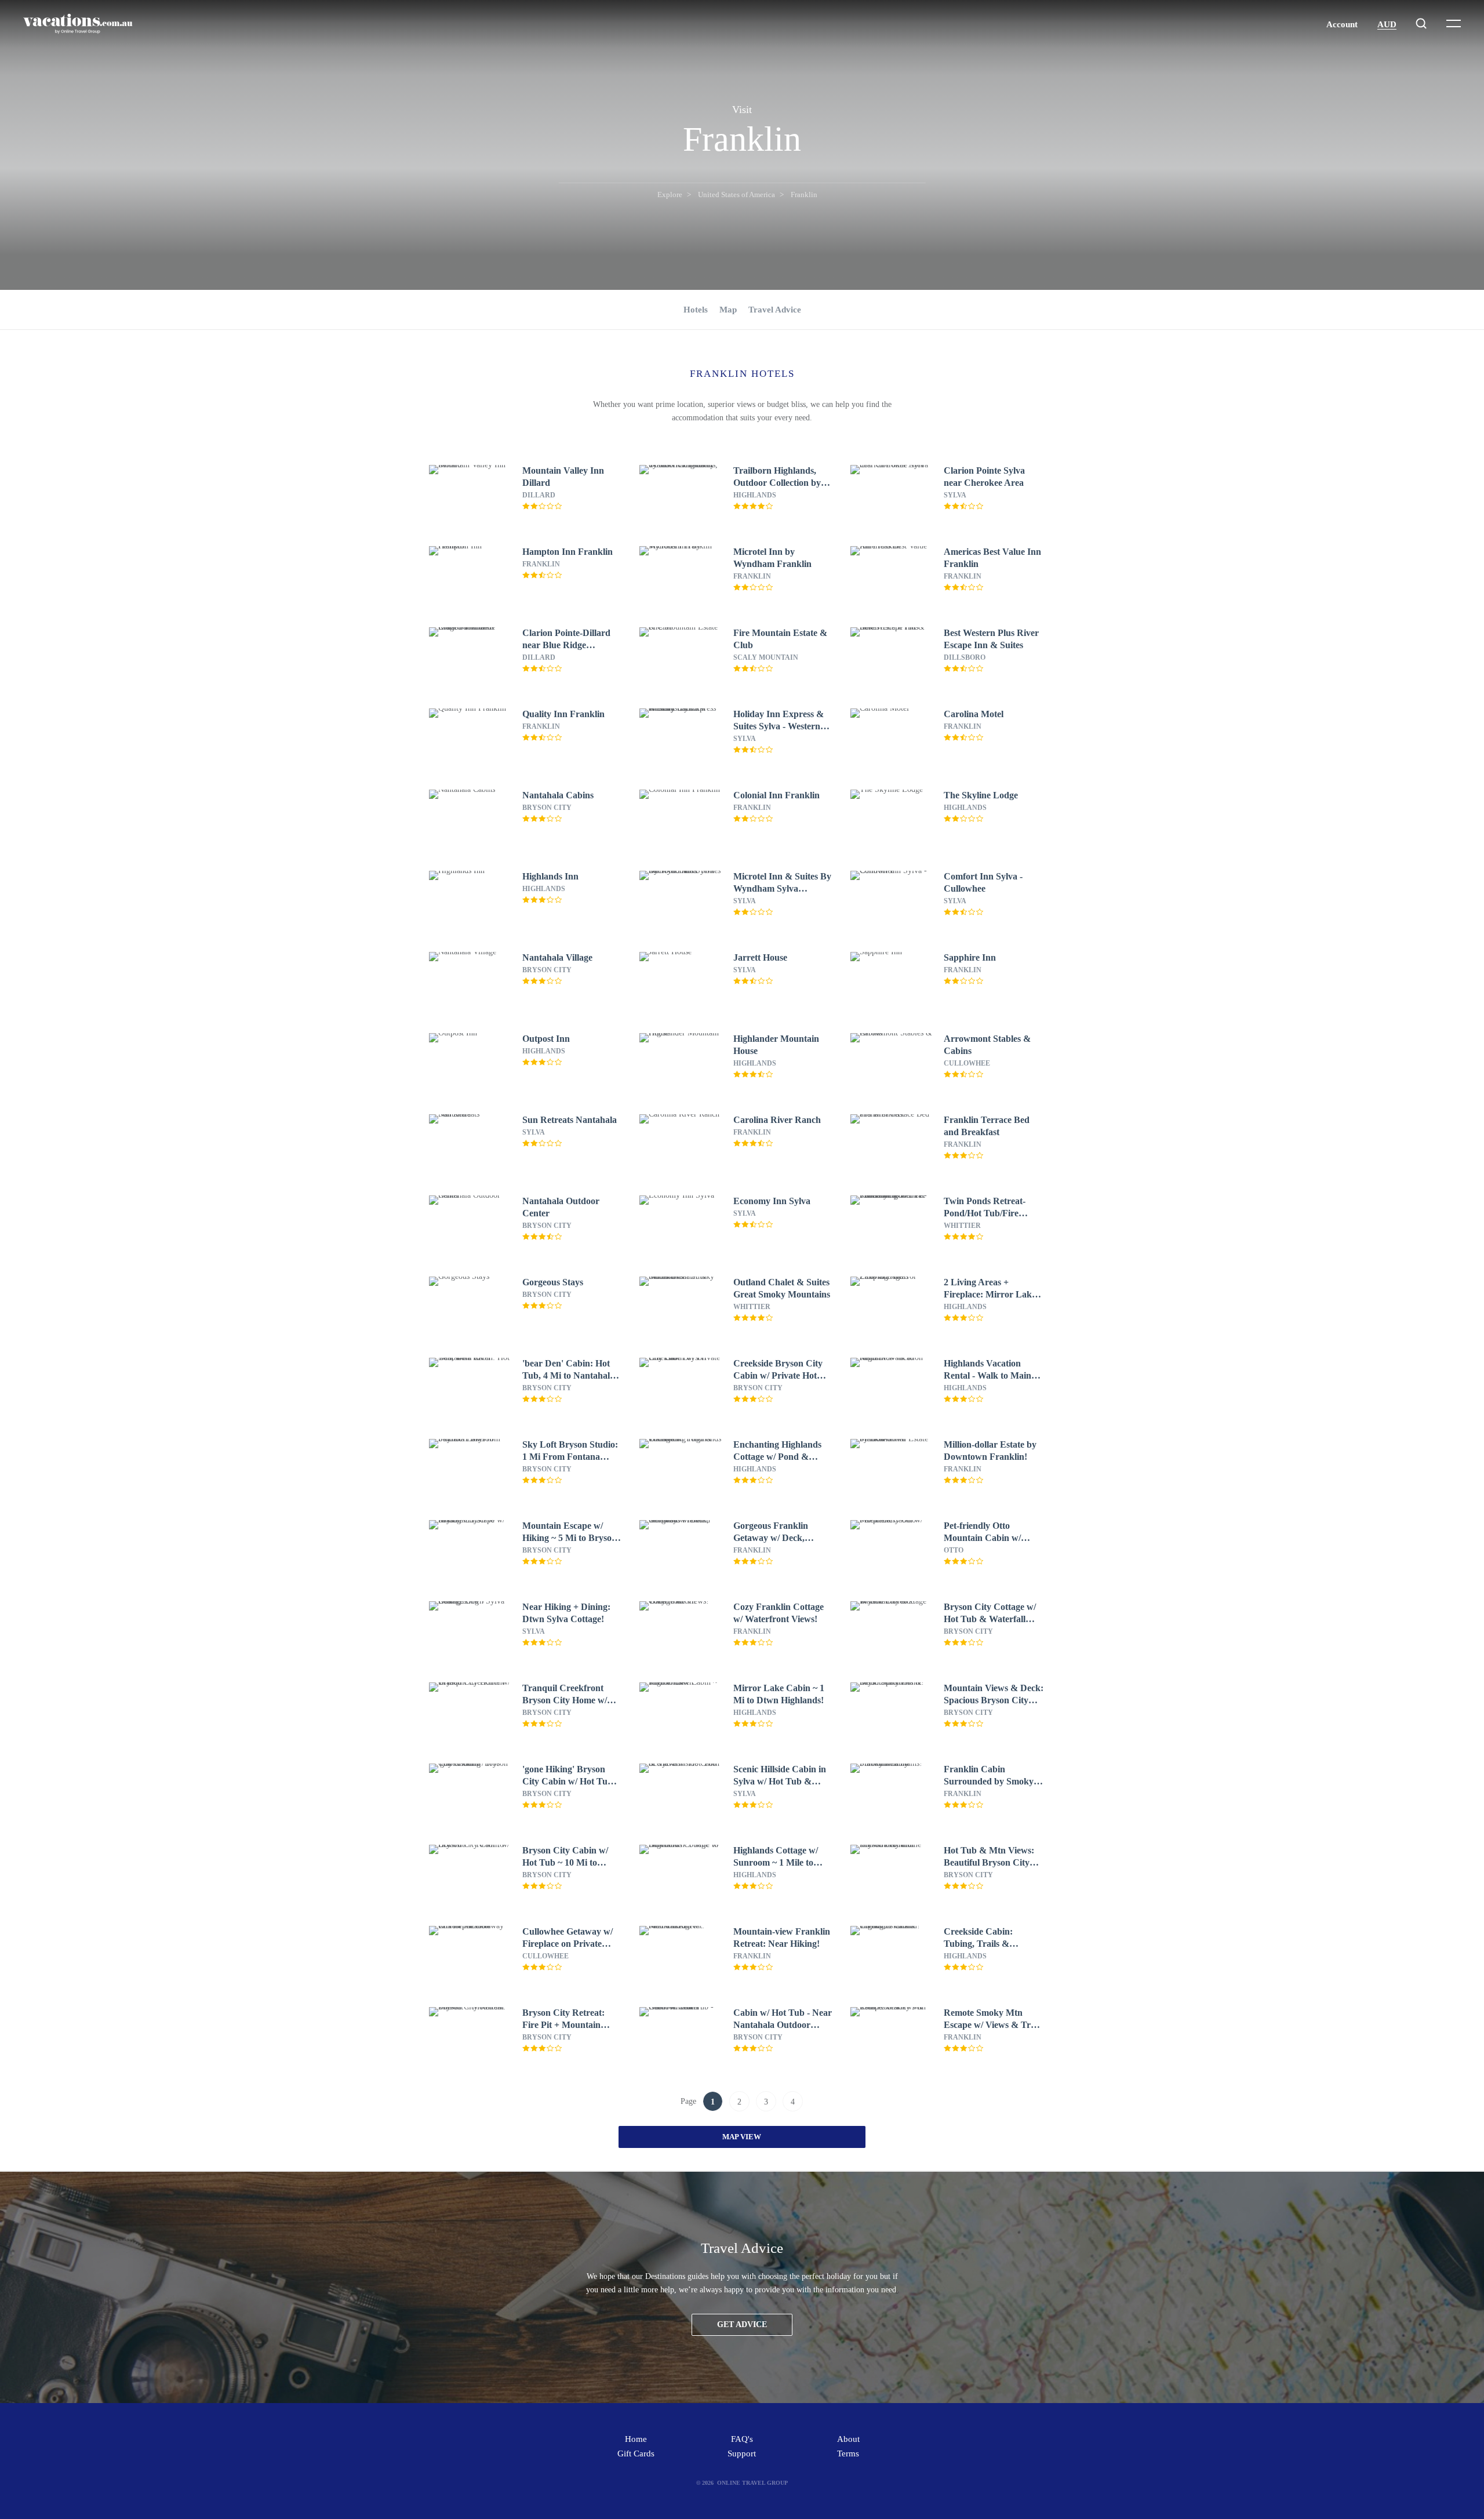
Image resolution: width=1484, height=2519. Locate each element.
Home (636, 2439)
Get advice (742, 2324)
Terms (848, 2453)
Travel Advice (775, 310)
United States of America (736, 195)
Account (1342, 24)
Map (728, 310)
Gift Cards (636, 2453)
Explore (670, 195)
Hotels (696, 310)
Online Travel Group (752, 2483)
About (848, 2439)
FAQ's (742, 2439)
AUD (1387, 24)
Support (742, 2453)
